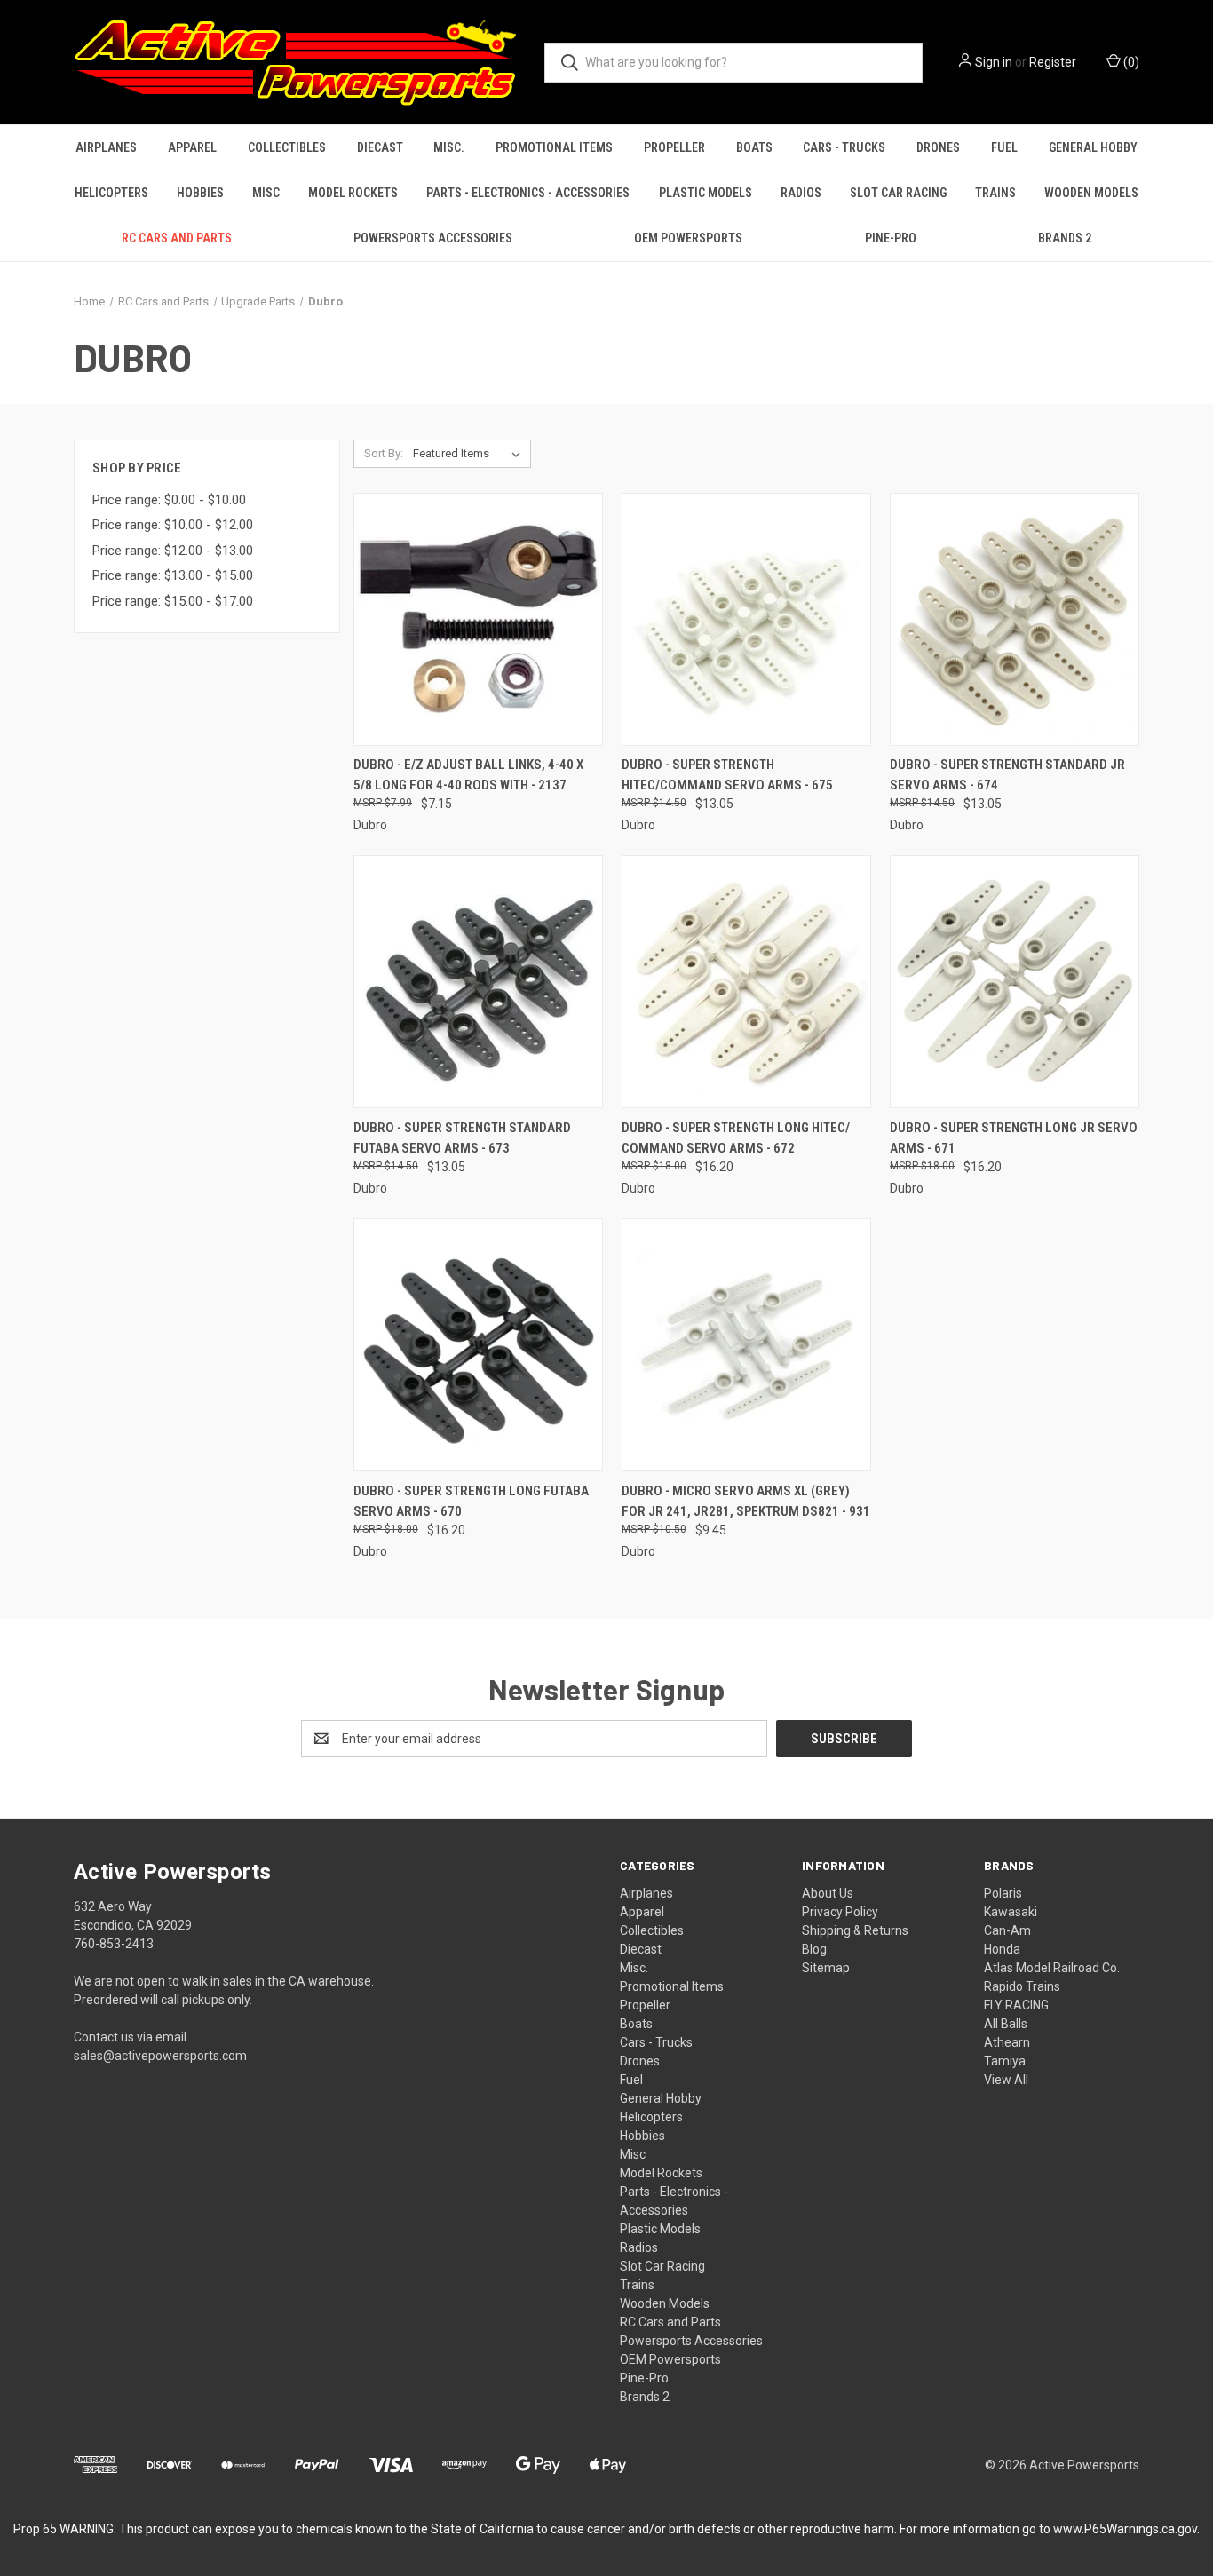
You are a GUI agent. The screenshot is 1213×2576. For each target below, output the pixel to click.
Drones (938, 147)
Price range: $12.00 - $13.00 (173, 551)
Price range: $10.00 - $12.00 (173, 525)
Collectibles (287, 147)
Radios (801, 193)
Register (1053, 62)
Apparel (192, 147)
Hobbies (200, 193)
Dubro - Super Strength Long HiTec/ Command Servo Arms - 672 (736, 1138)
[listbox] (470, 454)
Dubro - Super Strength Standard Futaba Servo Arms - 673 (462, 1138)
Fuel (1004, 147)
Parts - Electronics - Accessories (528, 193)
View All (1006, 2080)
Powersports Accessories (433, 238)
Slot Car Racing (898, 193)
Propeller (674, 147)
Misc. (449, 147)
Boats (754, 147)
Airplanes (106, 147)
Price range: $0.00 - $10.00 (169, 500)
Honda (1002, 1949)
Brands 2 (1065, 238)
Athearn (1007, 2042)
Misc (266, 193)
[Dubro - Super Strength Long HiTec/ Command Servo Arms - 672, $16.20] (746, 982)
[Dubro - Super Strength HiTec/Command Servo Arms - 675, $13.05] (746, 619)
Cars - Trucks (844, 147)
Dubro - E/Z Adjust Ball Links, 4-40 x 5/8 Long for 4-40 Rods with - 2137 (468, 775)
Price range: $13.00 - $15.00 (173, 575)
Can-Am (1007, 1930)
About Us (828, 1893)
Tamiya (1005, 2061)
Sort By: (384, 453)
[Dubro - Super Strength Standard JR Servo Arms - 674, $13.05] (1015, 619)
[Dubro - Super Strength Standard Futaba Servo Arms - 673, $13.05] (478, 982)
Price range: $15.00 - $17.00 (173, 601)
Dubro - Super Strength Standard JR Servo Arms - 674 (1007, 775)
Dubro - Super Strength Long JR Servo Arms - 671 (1014, 1138)
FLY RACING (1016, 2005)
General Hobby (1093, 147)
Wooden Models (1091, 193)
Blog (814, 1949)
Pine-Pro (891, 238)
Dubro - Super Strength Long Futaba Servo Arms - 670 (471, 1501)
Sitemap (826, 1968)
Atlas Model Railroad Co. (1052, 1968)
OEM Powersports (688, 238)
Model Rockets (353, 193)
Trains (995, 193)
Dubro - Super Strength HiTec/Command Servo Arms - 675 (727, 775)
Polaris (1003, 1893)
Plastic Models (706, 193)
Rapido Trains (1022, 1986)
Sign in (994, 62)
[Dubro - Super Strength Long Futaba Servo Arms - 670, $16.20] (478, 1345)
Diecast (380, 147)
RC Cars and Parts (177, 238)
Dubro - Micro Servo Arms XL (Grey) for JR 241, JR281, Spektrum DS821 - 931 (746, 1501)
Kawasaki (1011, 1912)
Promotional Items (554, 147)
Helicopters (111, 193)
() (1130, 62)
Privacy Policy (840, 1912)
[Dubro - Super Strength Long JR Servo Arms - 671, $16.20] (1015, 982)
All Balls (1006, 2024)
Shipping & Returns (855, 1930)
